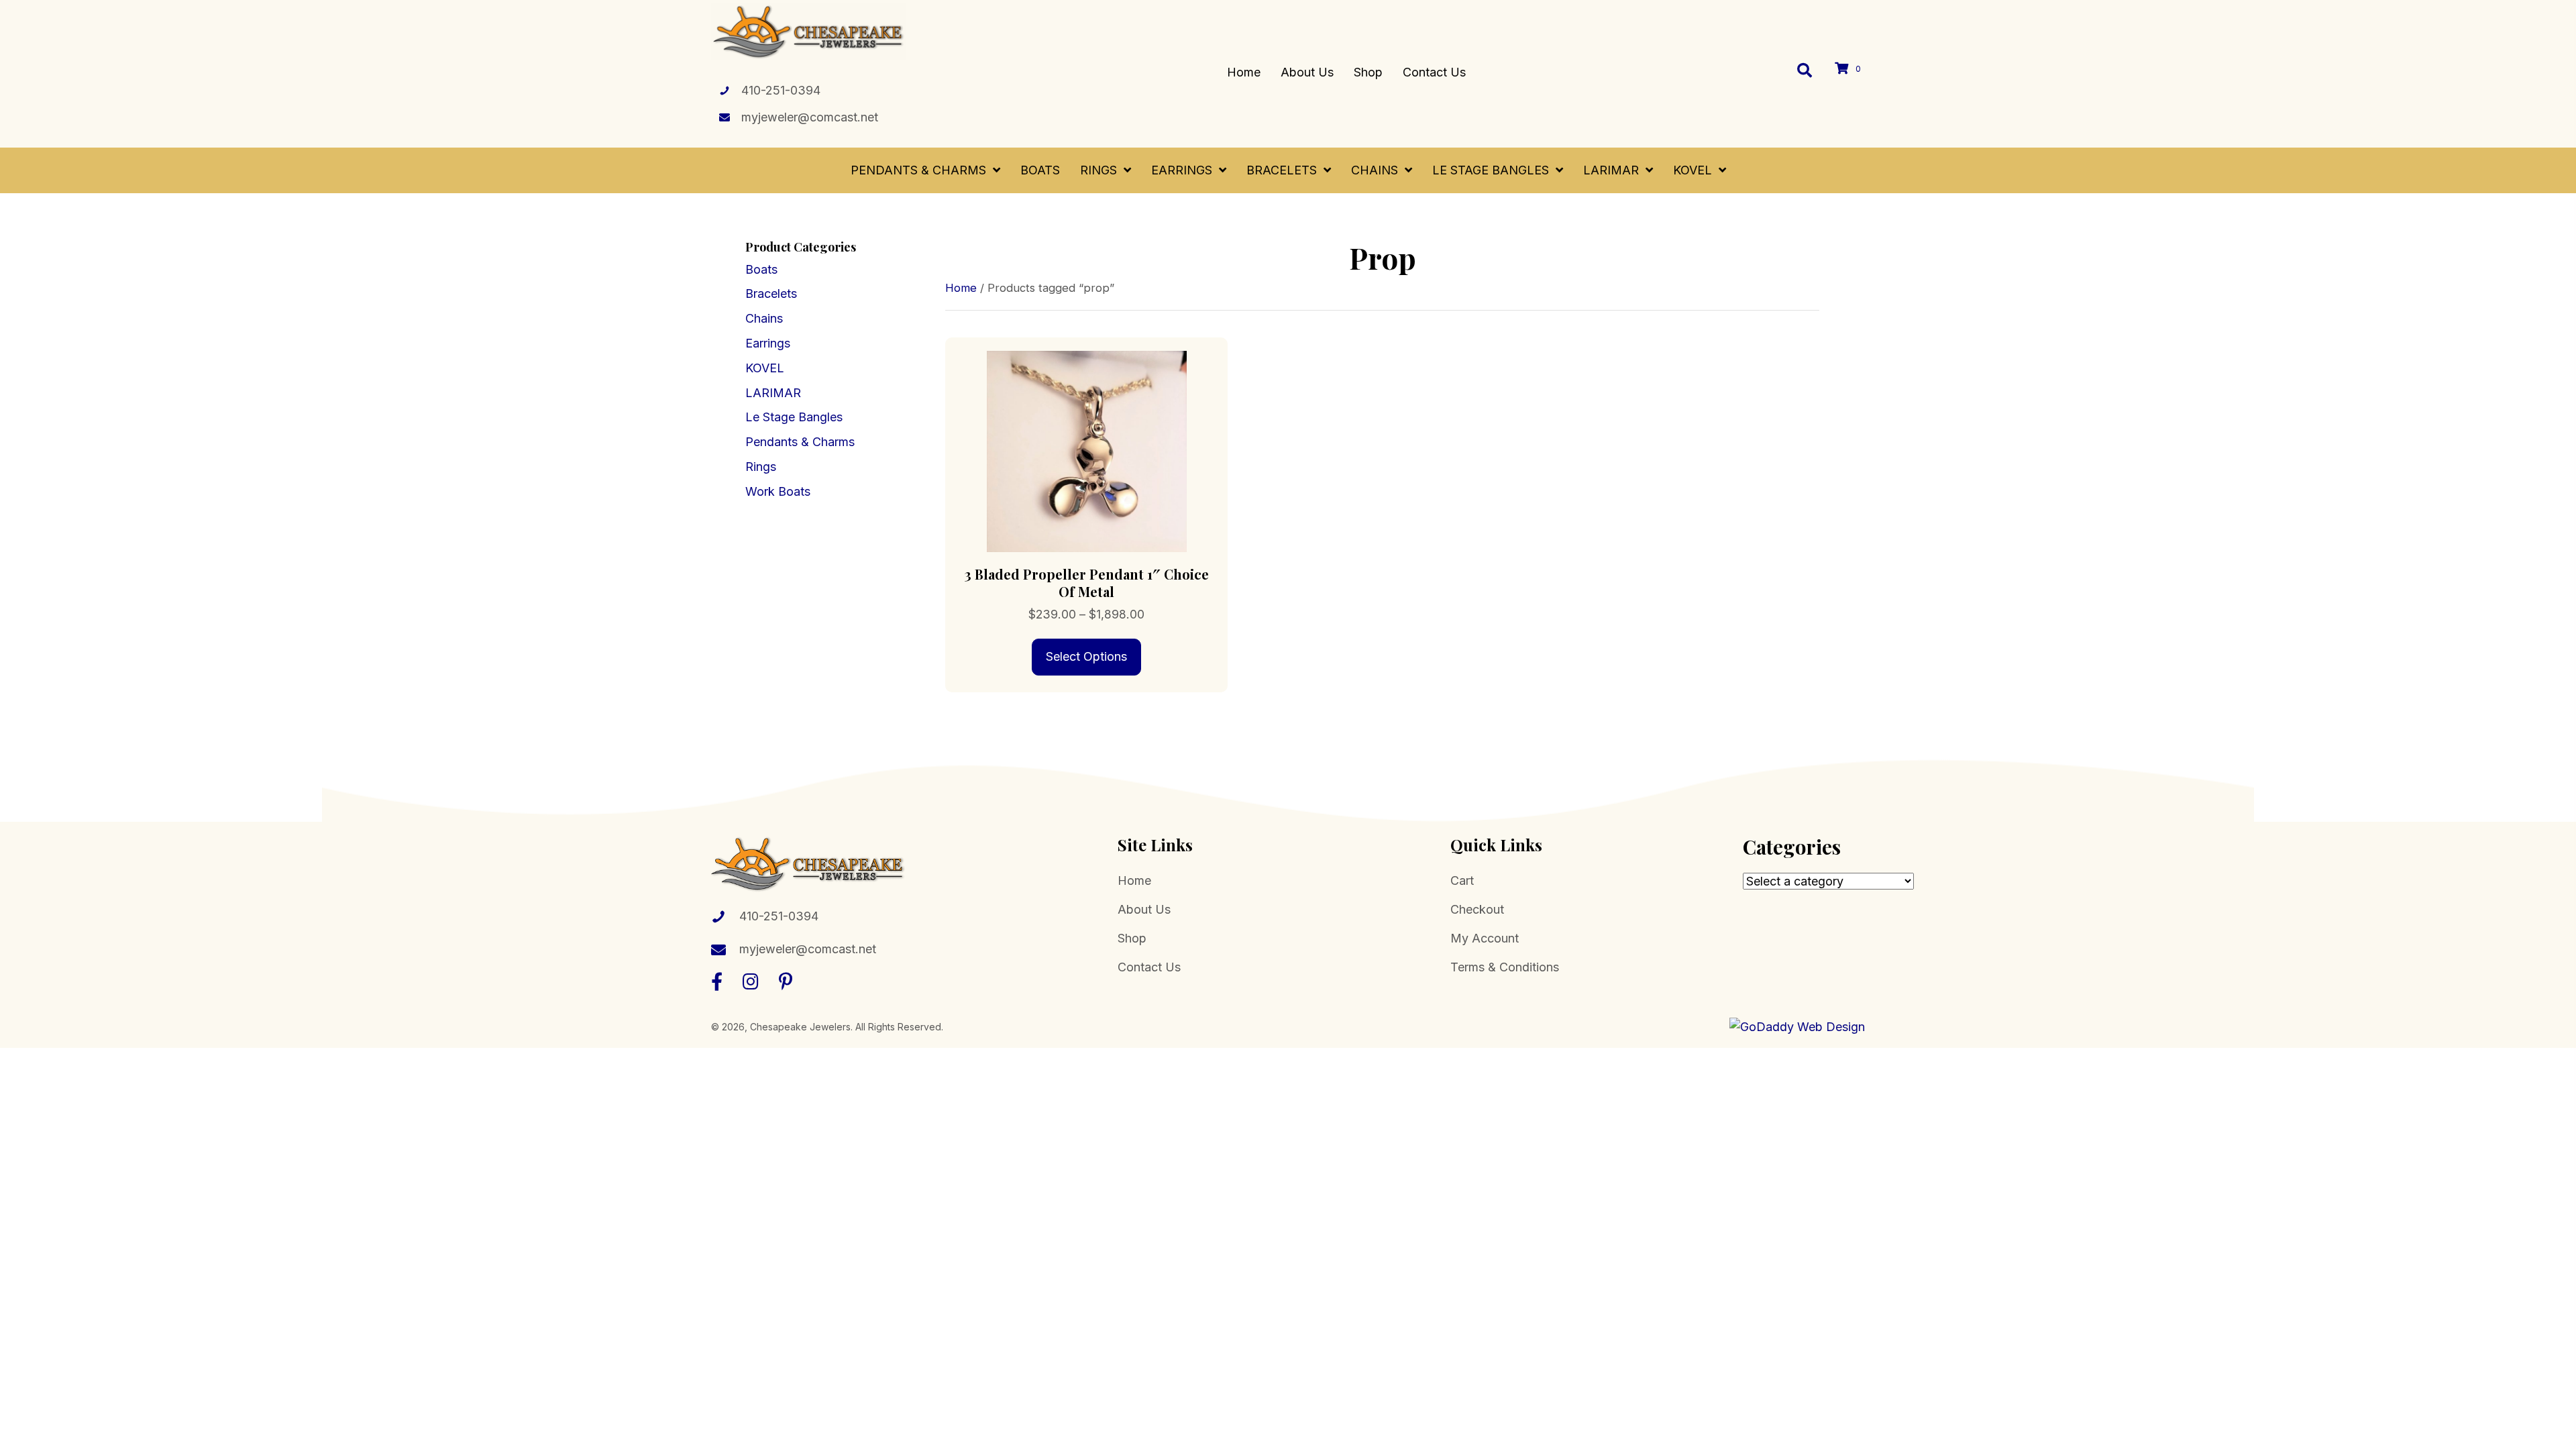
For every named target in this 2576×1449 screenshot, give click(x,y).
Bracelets (771, 293)
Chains (764, 318)
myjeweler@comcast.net (810, 117)
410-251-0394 (781, 90)
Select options (1086, 656)
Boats (761, 269)
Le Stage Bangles (794, 417)
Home (961, 288)
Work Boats (778, 491)
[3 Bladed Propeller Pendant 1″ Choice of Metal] (1086, 450)
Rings (761, 467)
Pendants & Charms (800, 442)
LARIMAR (773, 393)
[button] (717, 981)
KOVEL (765, 368)
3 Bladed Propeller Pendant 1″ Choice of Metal (1087, 583)
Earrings (768, 343)
